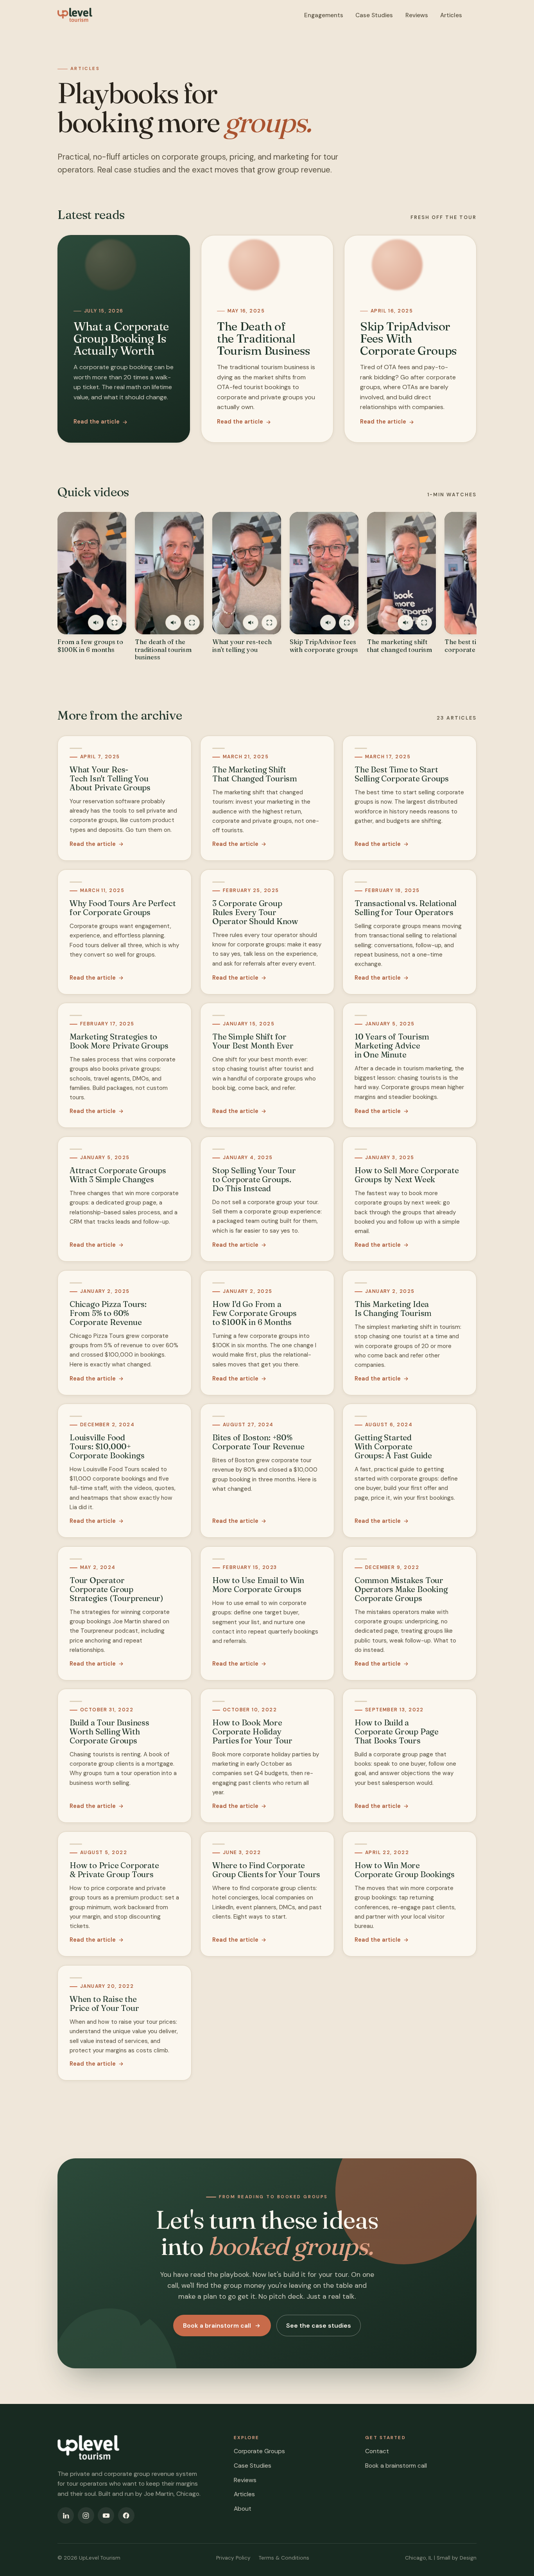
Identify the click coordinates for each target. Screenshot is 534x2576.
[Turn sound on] (96, 623)
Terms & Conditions (284, 2558)
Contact (377, 2451)
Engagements (324, 15)
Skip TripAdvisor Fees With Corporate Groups (409, 338)
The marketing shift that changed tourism (400, 646)
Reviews (417, 15)
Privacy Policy (233, 2558)
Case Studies (374, 15)
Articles (451, 15)
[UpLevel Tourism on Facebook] (126, 2515)
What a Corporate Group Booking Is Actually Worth (121, 338)
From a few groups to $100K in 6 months (90, 646)
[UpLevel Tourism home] (75, 15)
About (243, 2509)
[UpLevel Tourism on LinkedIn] (66, 2515)
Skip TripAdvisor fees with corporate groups (324, 646)
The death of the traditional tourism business (163, 650)
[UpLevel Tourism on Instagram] (86, 2515)
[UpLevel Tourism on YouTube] (106, 2515)
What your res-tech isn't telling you (242, 646)
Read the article (97, 422)
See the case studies (319, 2326)
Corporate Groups (259, 2451)
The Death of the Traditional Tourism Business (264, 338)
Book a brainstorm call (217, 2326)
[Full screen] (115, 623)
